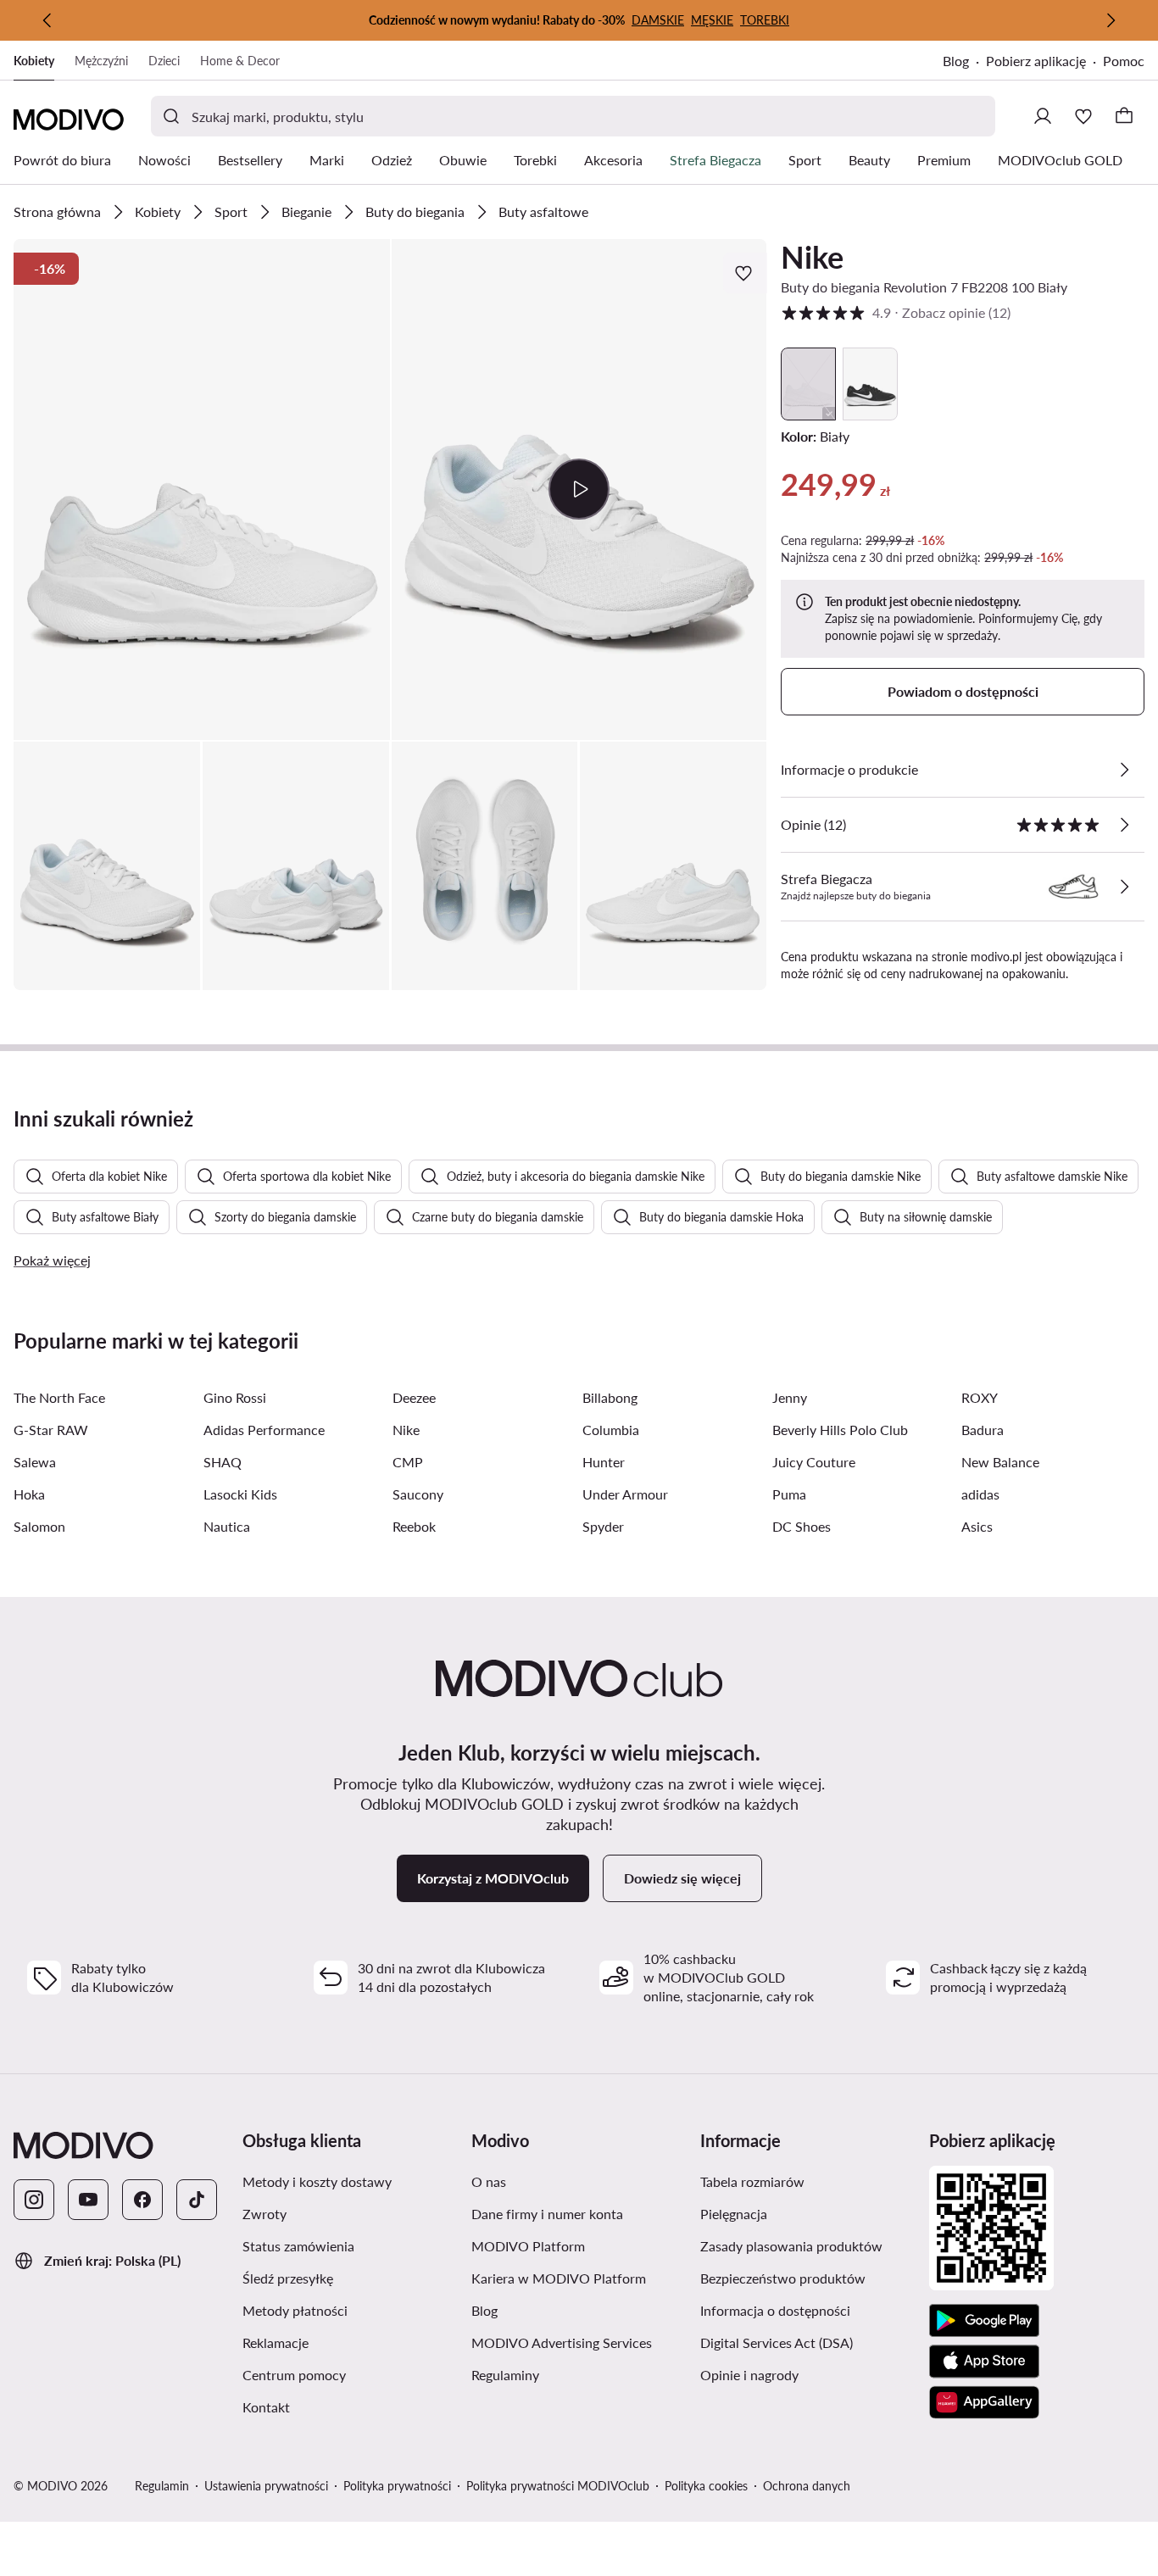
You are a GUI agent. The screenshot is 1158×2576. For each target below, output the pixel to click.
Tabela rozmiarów (808, 2181)
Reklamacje (350, 2342)
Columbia (611, 1430)
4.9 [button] (896, 312)
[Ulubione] (1083, 116)
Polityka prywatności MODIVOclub (558, 2486)
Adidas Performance (264, 1430)
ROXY (980, 1397)
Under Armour (625, 1494)
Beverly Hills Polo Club (840, 1430)
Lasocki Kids (240, 1494)
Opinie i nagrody (808, 2374)
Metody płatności (350, 2310)
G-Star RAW (51, 1430)
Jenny (790, 1397)
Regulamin (162, 2486)
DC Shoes (802, 1526)
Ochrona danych (807, 2486)
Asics (977, 1526)
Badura (983, 1430)
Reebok (414, 1526)
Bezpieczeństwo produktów (808, 2278)
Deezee (414, 1397)
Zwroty (345, 2213)
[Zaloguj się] (1043, 116)
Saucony (418, 1494)
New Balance (1000, 1462)
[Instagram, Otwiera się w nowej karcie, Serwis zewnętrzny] (34, 2200)
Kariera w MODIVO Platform (579, 2278)
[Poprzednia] (47, 20)
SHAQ (223, 1462)
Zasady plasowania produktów (808, 2245)
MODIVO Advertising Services (579, 2342)
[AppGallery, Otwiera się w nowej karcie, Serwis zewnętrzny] (984, 2402)
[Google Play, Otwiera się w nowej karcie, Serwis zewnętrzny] (984, 2321)
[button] (202, 490)
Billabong (610, 1397)
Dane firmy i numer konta (579, 2213)
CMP (408, 1462)
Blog (964, 62)
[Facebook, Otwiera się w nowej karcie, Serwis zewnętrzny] (142, 2200)
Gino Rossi (235, 1397)
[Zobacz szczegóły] (1124, 770)
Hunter (604, 1462)
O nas (569, 2181)
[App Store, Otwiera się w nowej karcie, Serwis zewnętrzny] (984, 2362)
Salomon (39, 1526)
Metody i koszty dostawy (350, 2181)
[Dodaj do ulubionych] (745, 273)
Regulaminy (579, 2374)
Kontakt (347, 2406)
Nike (812, 257)
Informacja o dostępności (808, 2310)
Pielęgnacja (808, 2213)
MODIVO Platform (579, 2245)
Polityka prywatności (397, 2486)
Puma (789, 1494)
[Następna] (1111, 20)
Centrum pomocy (350, 2374)
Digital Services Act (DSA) (808, 2342)
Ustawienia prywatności (266, 2486)
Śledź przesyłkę (350, 2278)
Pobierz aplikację (1044, 62)
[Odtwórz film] (579, 489)
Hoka (29, 1494)
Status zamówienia (350, 2245)
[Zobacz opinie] (1124, 825)
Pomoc (1124, 61)
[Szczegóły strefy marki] (1124, 887)
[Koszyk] (1124, 116)
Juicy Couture (814, 1462)
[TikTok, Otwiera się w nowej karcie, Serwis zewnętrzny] (197, 2200)
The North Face (59, 1397)
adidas (980, 1494)
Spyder (603, 1526)
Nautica (227, 1526)
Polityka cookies (706, 2486)
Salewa (35, 1462)
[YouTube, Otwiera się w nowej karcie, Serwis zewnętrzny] (88, 2200)
